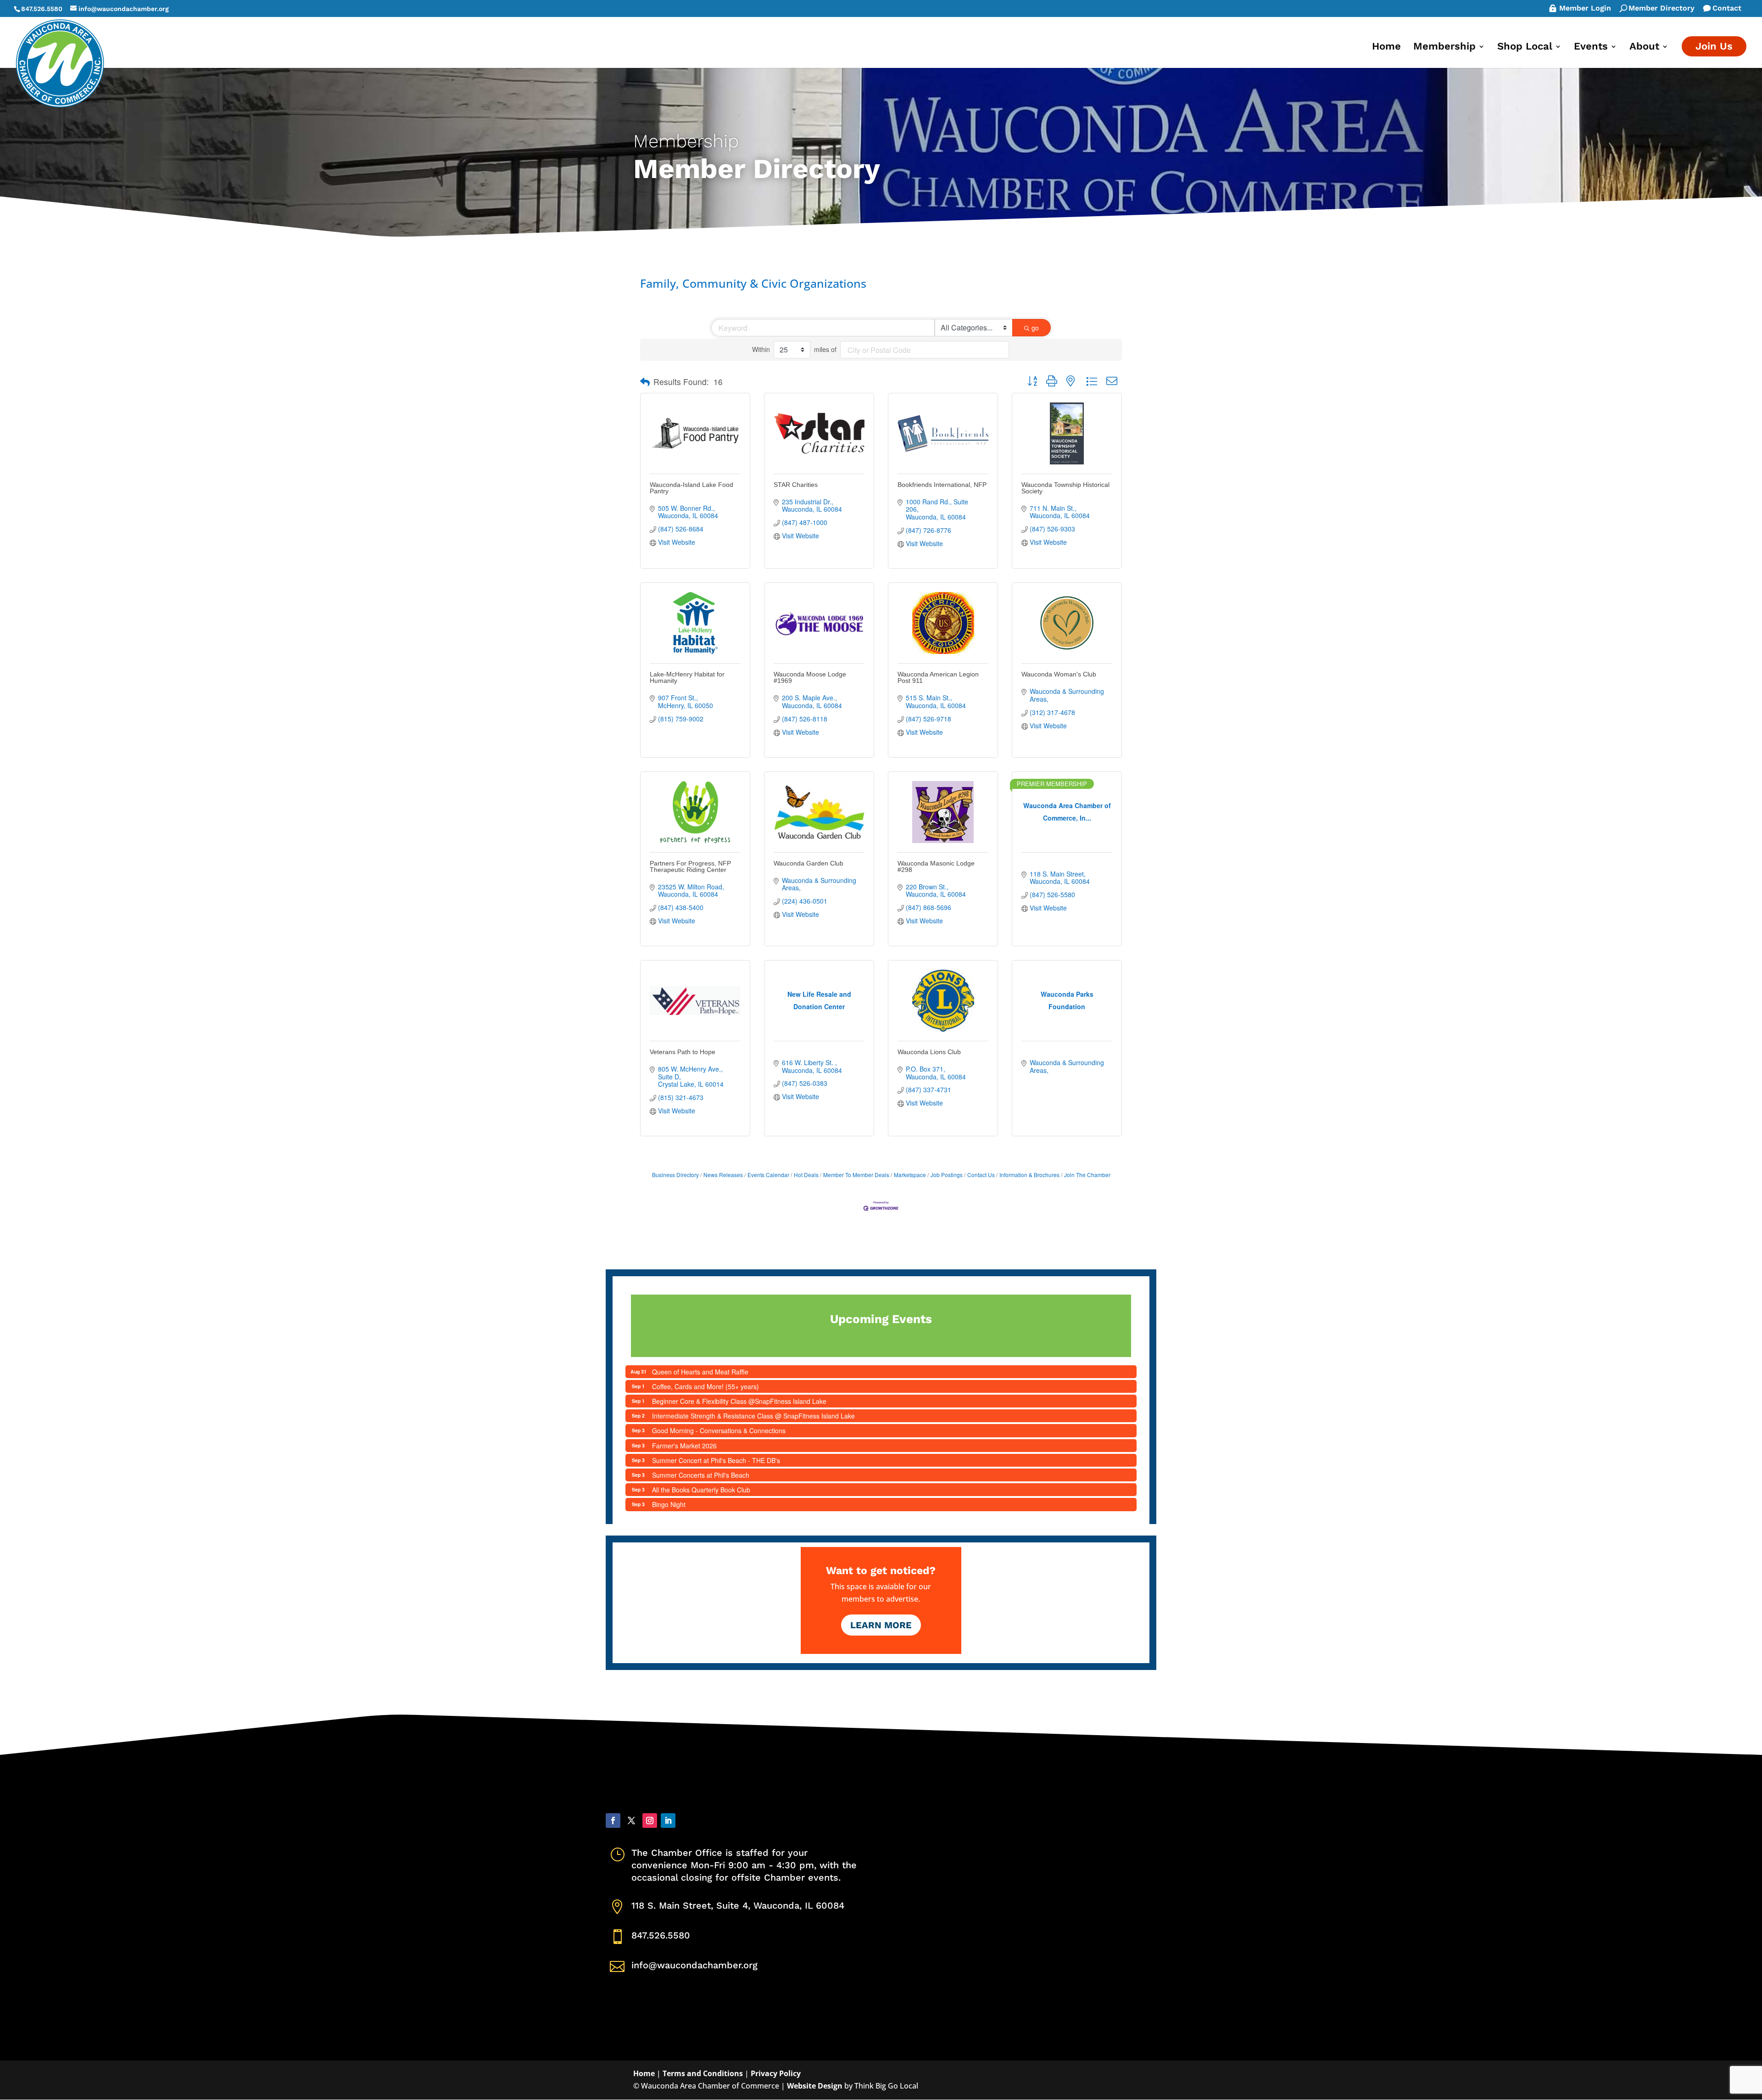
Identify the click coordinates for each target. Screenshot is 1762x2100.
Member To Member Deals (856, 1175)
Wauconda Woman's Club (1059, 674)
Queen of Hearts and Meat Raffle (700, 1372)
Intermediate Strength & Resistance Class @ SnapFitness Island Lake (753, 1416)
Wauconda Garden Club (809, 863)
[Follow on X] (631, 1821)
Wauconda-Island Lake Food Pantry (691, 488)
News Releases (723, 1175)
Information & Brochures (1029, 1175)
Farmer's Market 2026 (684, 1446)
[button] (645, 382)
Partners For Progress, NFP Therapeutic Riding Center (690, 866)
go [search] (1035, 328)
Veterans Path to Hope (683, 1052)
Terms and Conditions (703, 2073)
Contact (1727, 9)
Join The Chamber (1087, 1175)
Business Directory (675, 1175)
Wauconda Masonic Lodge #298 (936, 866)
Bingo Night (669, 1504)
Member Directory (1662, 9)
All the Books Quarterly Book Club (701, 1490)
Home (1386, 47)
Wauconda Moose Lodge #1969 (810, 677)
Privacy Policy (776, 2073)
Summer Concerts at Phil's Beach (701, 1475)
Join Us (1714, 46)
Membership (1444, 47)
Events (1591, 47)
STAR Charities (796, 485)
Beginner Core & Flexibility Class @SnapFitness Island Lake (739, 1401)
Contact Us (981, 1175)
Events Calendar (768, 1175)
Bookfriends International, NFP (942, 485)
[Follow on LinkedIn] (668, 1821)
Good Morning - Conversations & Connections (719, 1430)
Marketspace (910, 1175)
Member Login (1585, 9)
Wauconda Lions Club (929, 1052)
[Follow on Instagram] (650, 1821)
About (1644, 47)
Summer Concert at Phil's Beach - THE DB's (716, 1460)
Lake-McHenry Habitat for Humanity (687, 677)
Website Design (815, 2086)
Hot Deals (806, 1175)
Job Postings (947, 1175)
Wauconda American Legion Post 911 (938, 677)
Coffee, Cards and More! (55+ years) (705, 1386)
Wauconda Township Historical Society (1065, 488)
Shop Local (1525, 47)
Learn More (881, 1625)
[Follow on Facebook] (613, 1821)
